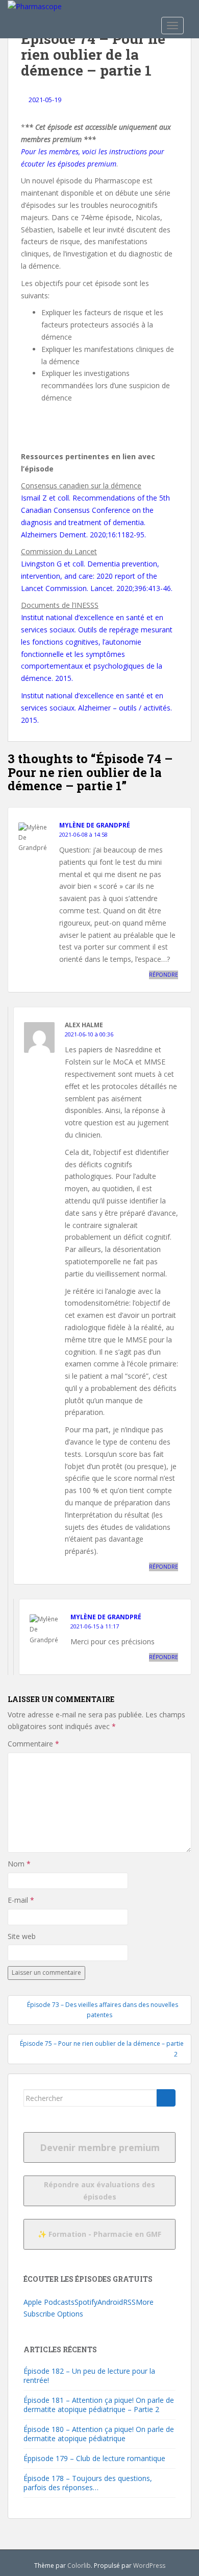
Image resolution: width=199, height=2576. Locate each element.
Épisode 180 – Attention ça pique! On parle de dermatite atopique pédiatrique (99, 2434)
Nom (19, 1864)
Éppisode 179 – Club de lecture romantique (94, 2458)
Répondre (164, 975)
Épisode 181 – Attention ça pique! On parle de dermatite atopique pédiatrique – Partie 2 (99, 2405)
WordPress (149, 2566)
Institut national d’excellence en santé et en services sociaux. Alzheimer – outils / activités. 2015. (96, 708)
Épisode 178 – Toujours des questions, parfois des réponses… (88, 2483)
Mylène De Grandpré (95, 825)
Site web (22, 1936)
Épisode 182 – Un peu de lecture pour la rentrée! (89, 2376)
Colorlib (79, 2566)
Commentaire (33, 1744)
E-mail (21, 1900)
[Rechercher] (166, 2098)
